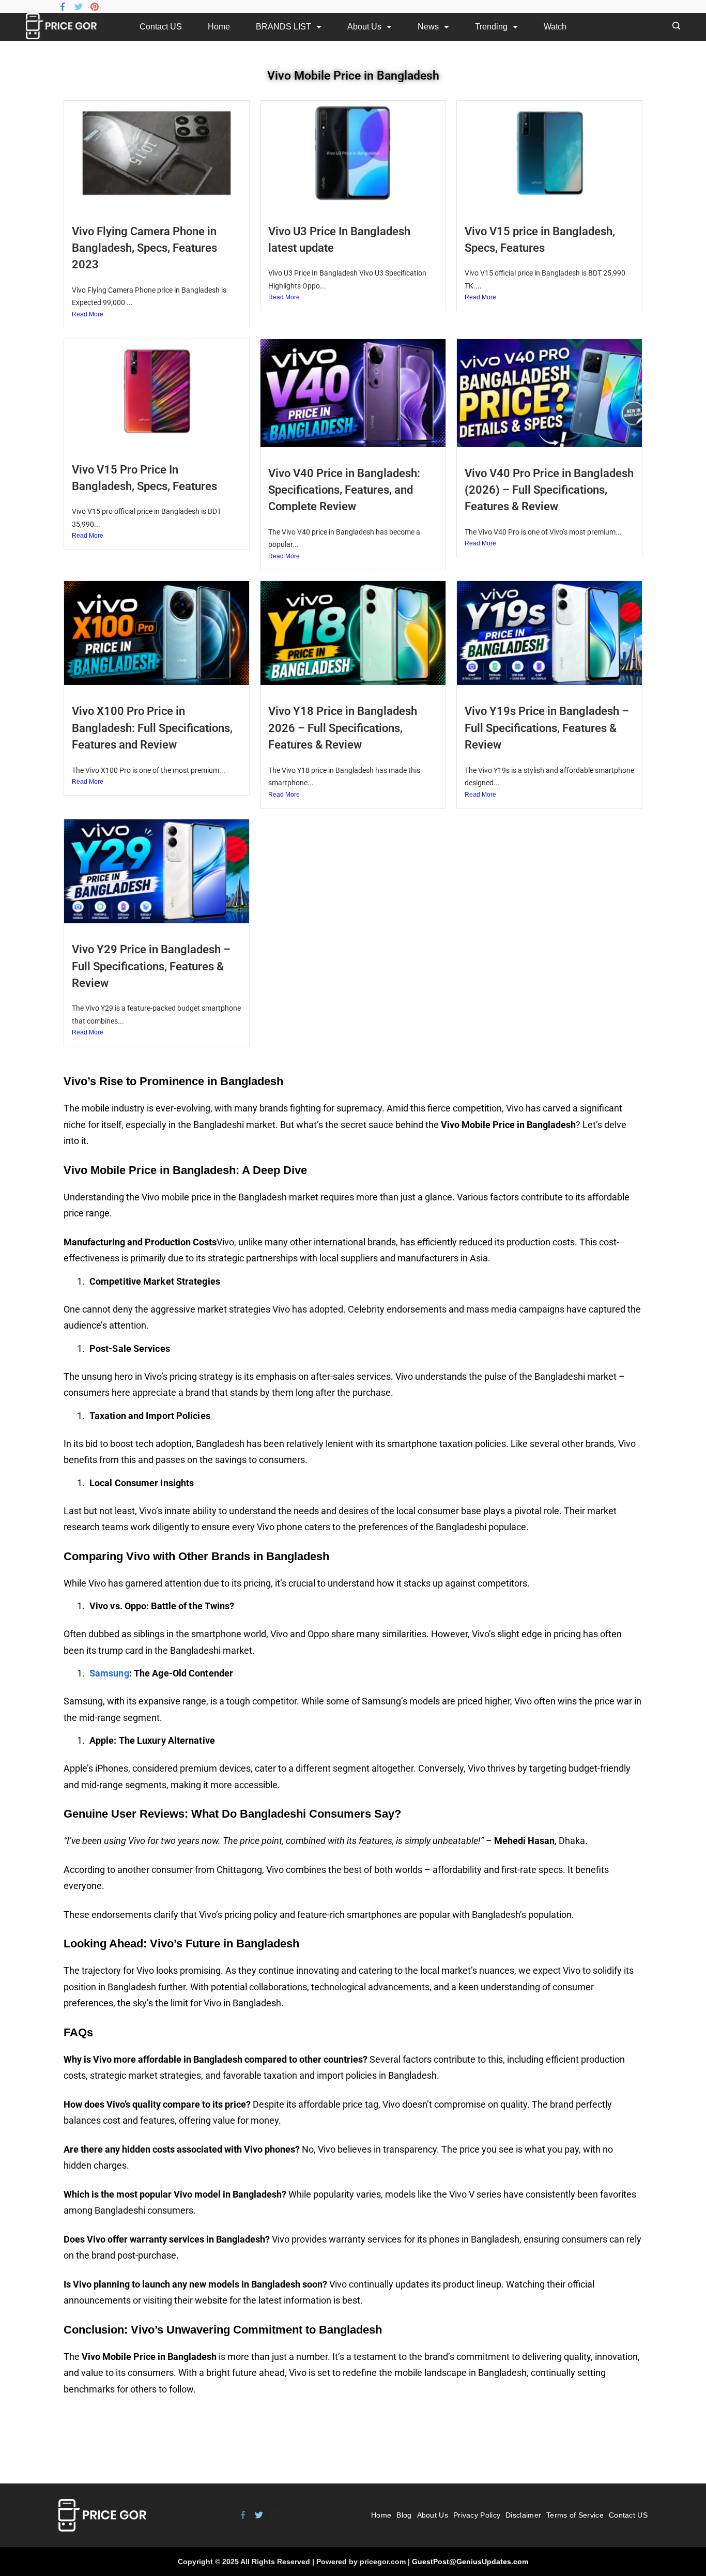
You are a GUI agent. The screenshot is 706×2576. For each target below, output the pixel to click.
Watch (555, 27)
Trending (491, 27)
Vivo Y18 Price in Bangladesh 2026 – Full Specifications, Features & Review (343, 728)
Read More (88, 314)
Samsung (109, 1673)
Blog (404, 2515)
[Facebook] (63, 7)
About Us (364, 27)
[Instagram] (275, 2515)
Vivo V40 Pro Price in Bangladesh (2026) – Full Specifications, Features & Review (549, 490)
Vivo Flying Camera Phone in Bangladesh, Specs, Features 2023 (144, 248)
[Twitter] (79, 7)
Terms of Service (575, 2515)
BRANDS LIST (283, 27)
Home (219, 27)
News (428, 27)
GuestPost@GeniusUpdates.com (470, 2562)
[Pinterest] (95, 7)
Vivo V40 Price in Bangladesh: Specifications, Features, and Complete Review (344, 490)
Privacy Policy (477, 2515)
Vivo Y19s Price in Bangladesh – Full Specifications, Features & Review (547, 728)
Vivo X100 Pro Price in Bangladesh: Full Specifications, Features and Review (152, 728)
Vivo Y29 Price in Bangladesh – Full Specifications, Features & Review (151, 966)
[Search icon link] (674, 27)
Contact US (161, 27)
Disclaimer (523, 2515)
